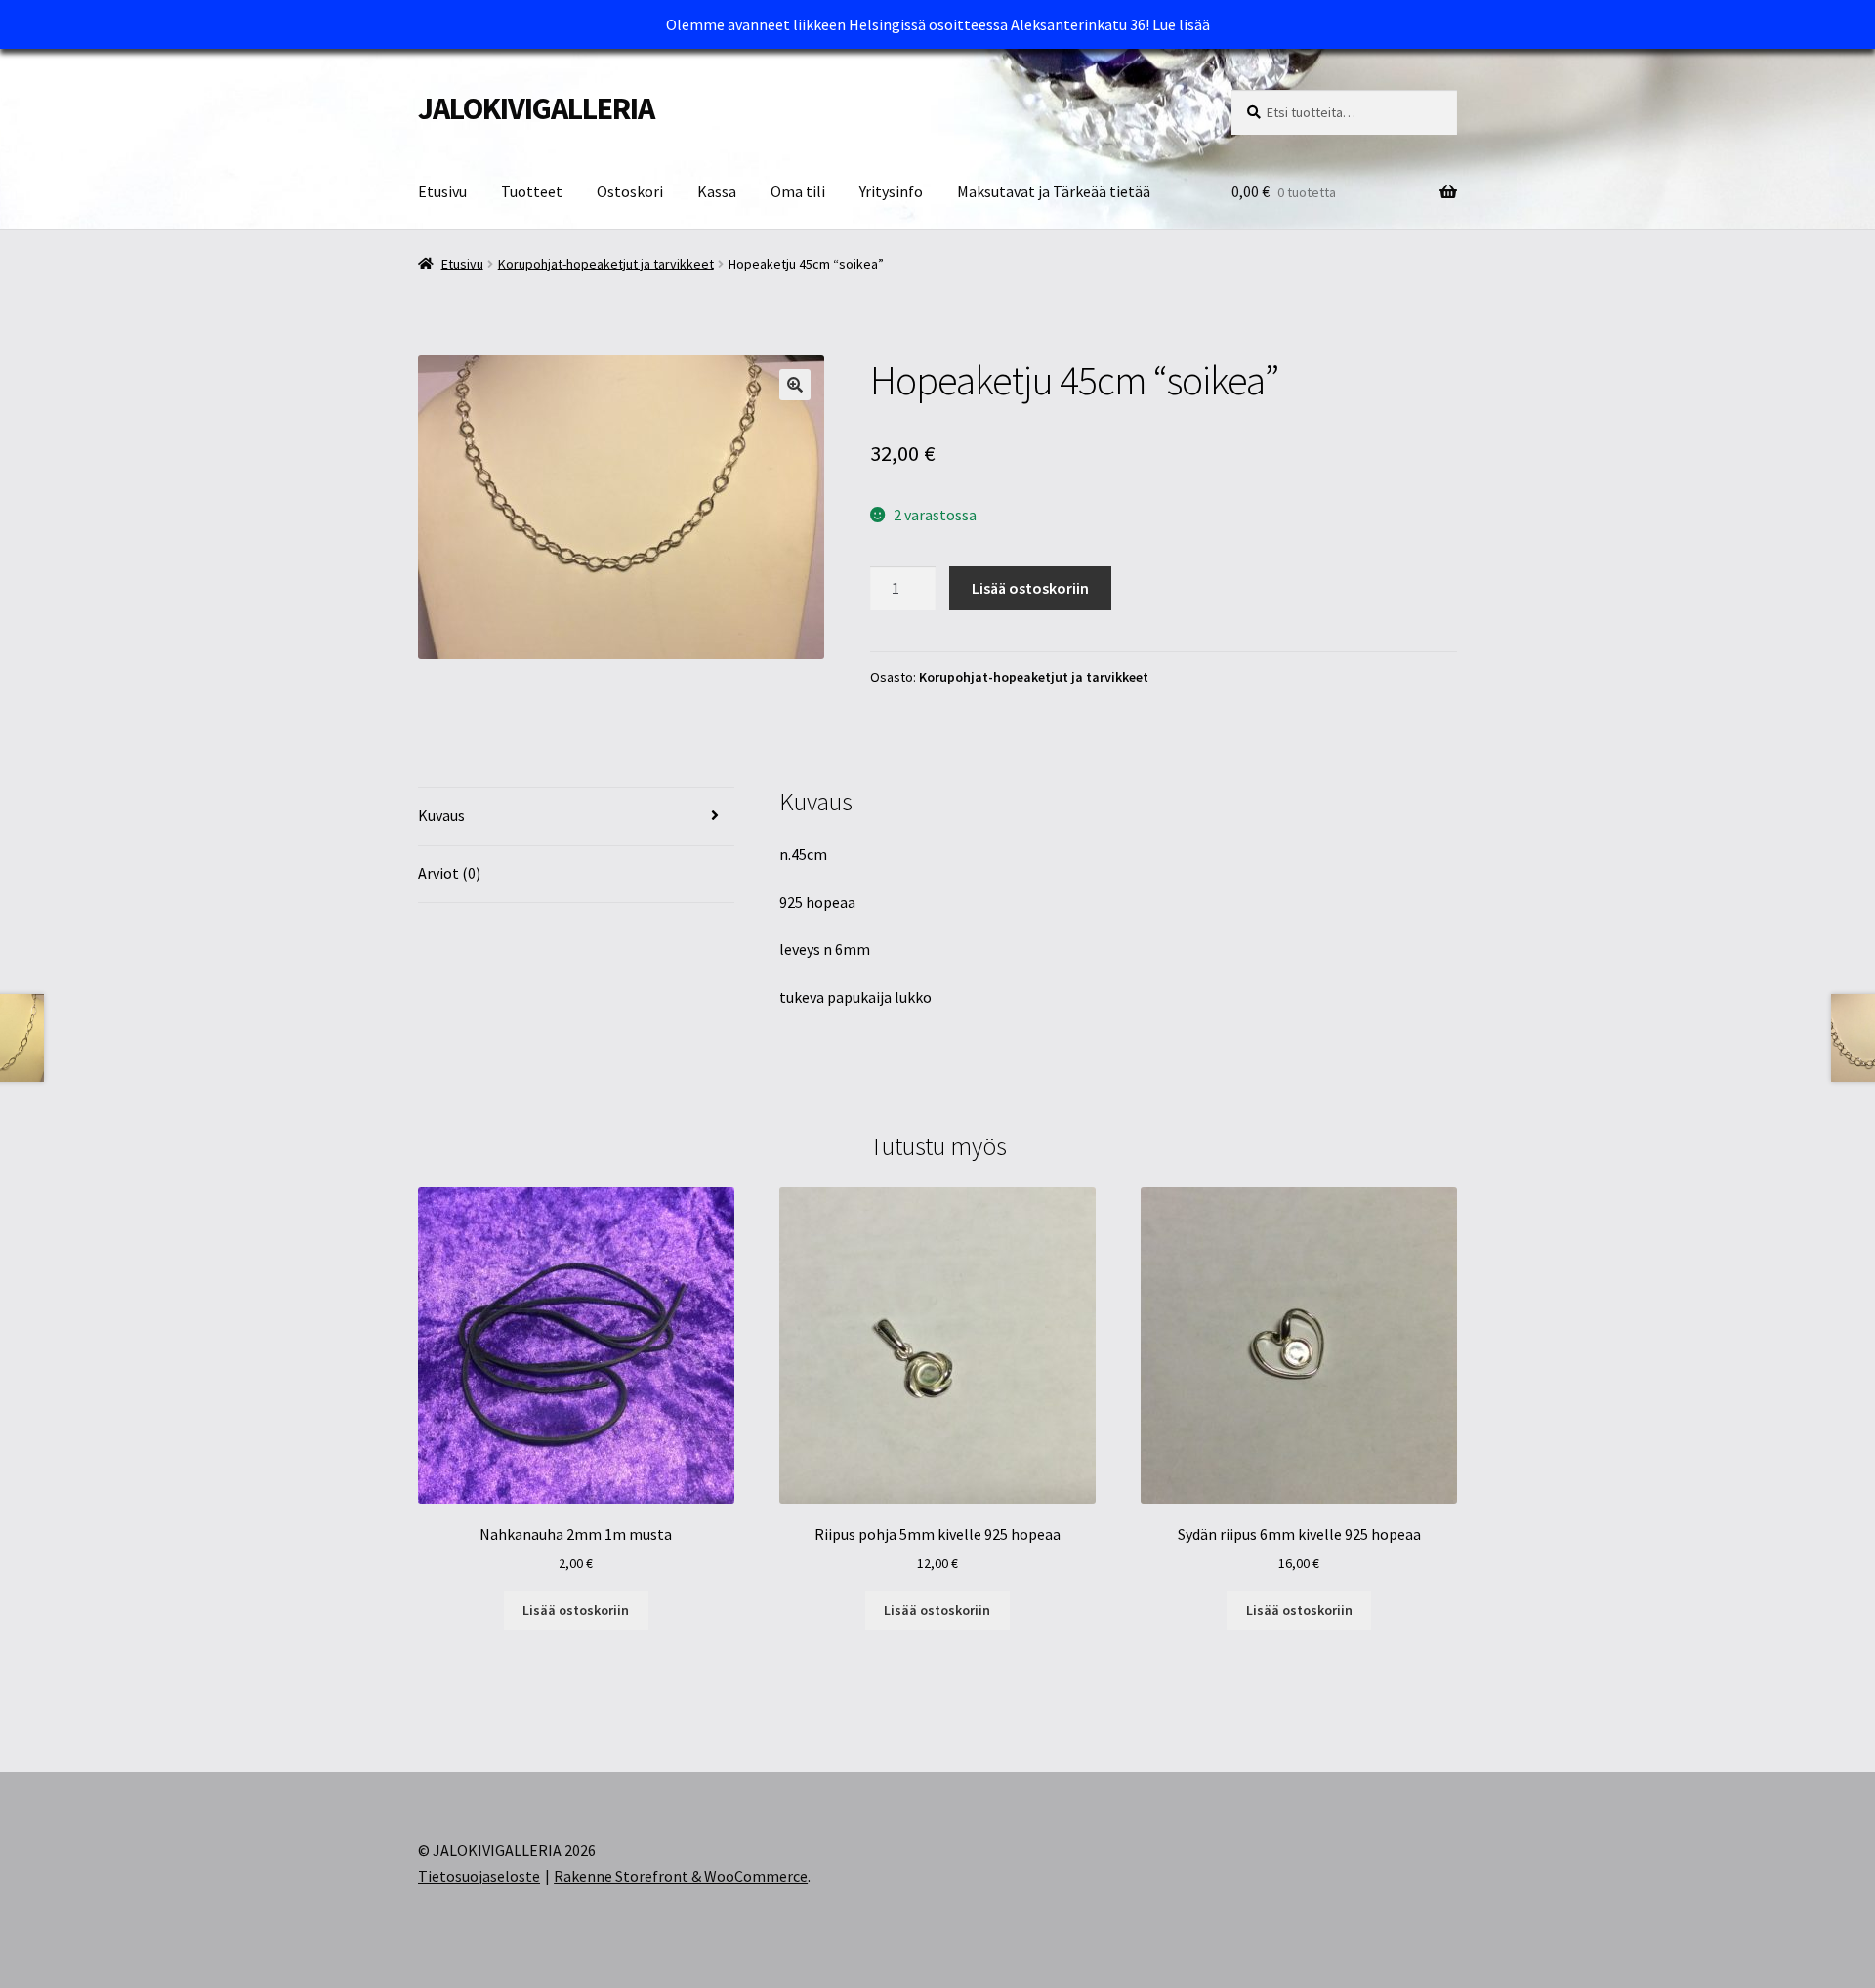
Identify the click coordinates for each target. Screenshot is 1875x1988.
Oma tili (798, 191)
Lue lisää (1181, 24)
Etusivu (442, 191)
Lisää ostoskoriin (1030, 588)
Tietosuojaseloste (479, 1876)
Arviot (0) (449, 873)
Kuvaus (441, 815)
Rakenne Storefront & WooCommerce (681, 1876)
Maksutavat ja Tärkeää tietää (1054, 191)
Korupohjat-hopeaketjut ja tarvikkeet (606, 264)
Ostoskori (630, 191)
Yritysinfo (891, 191)
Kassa (717, 191)
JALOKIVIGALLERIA (536, 108)
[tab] (576, 817)
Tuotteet (532, 191)
